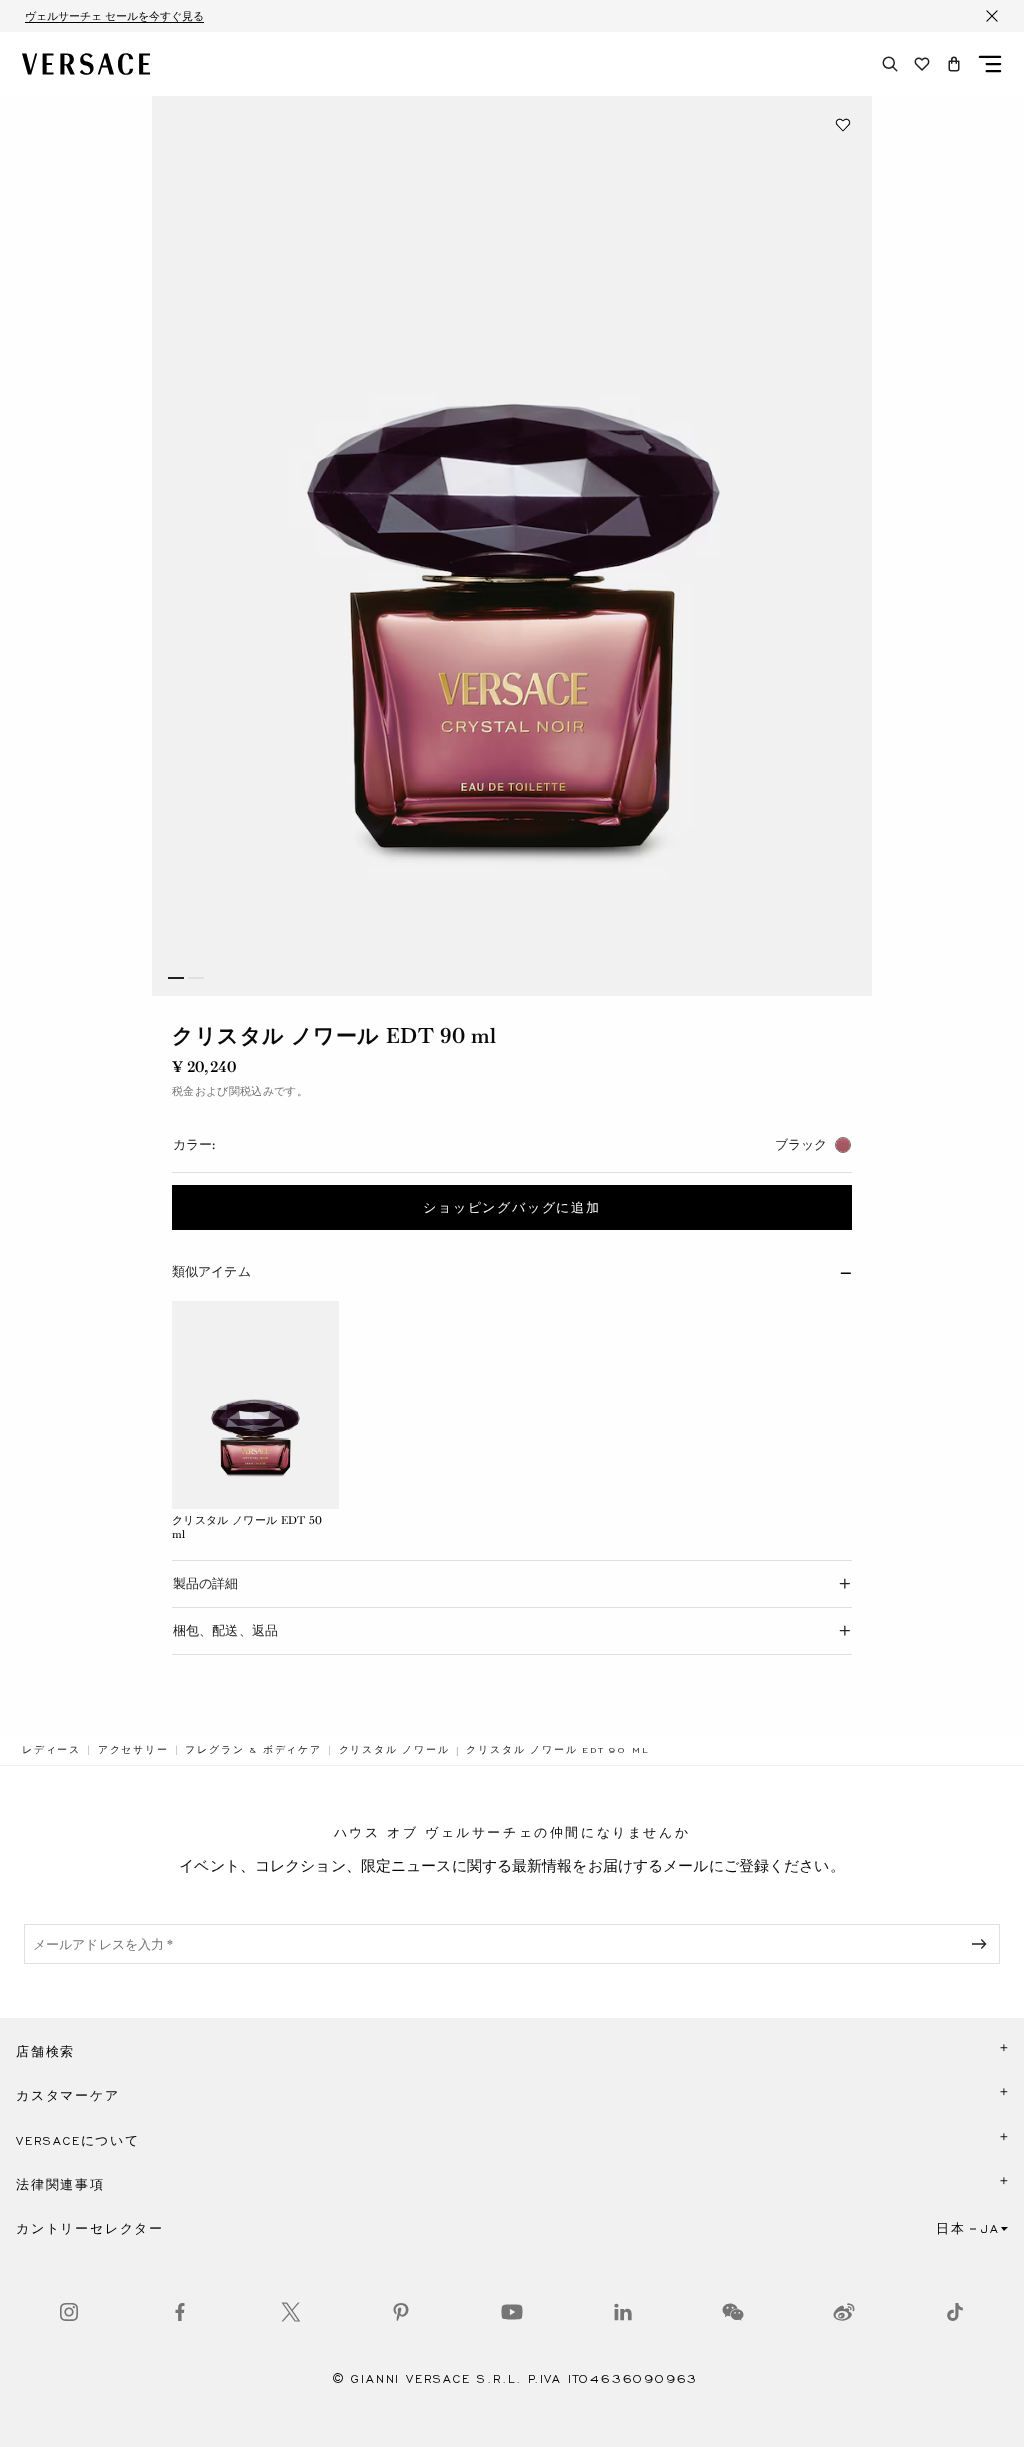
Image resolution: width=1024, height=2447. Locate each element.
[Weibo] (844, 2312)
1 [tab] (176, 978)
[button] (954, 64)
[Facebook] (180, 2312)
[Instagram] (69, 2312)
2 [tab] (196, 978)
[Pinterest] (401, 2312)
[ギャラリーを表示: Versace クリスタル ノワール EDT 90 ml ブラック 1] (512, 546)
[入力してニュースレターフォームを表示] (983, 1944)
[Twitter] (291, 2312)
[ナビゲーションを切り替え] (990, 64)
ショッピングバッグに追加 (512, 1208)
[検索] (890, 64)
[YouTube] (512, 2312)
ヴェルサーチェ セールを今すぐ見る (114, 16)
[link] (51, 1750)
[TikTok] (955, 2312)
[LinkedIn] (623, 2312)
